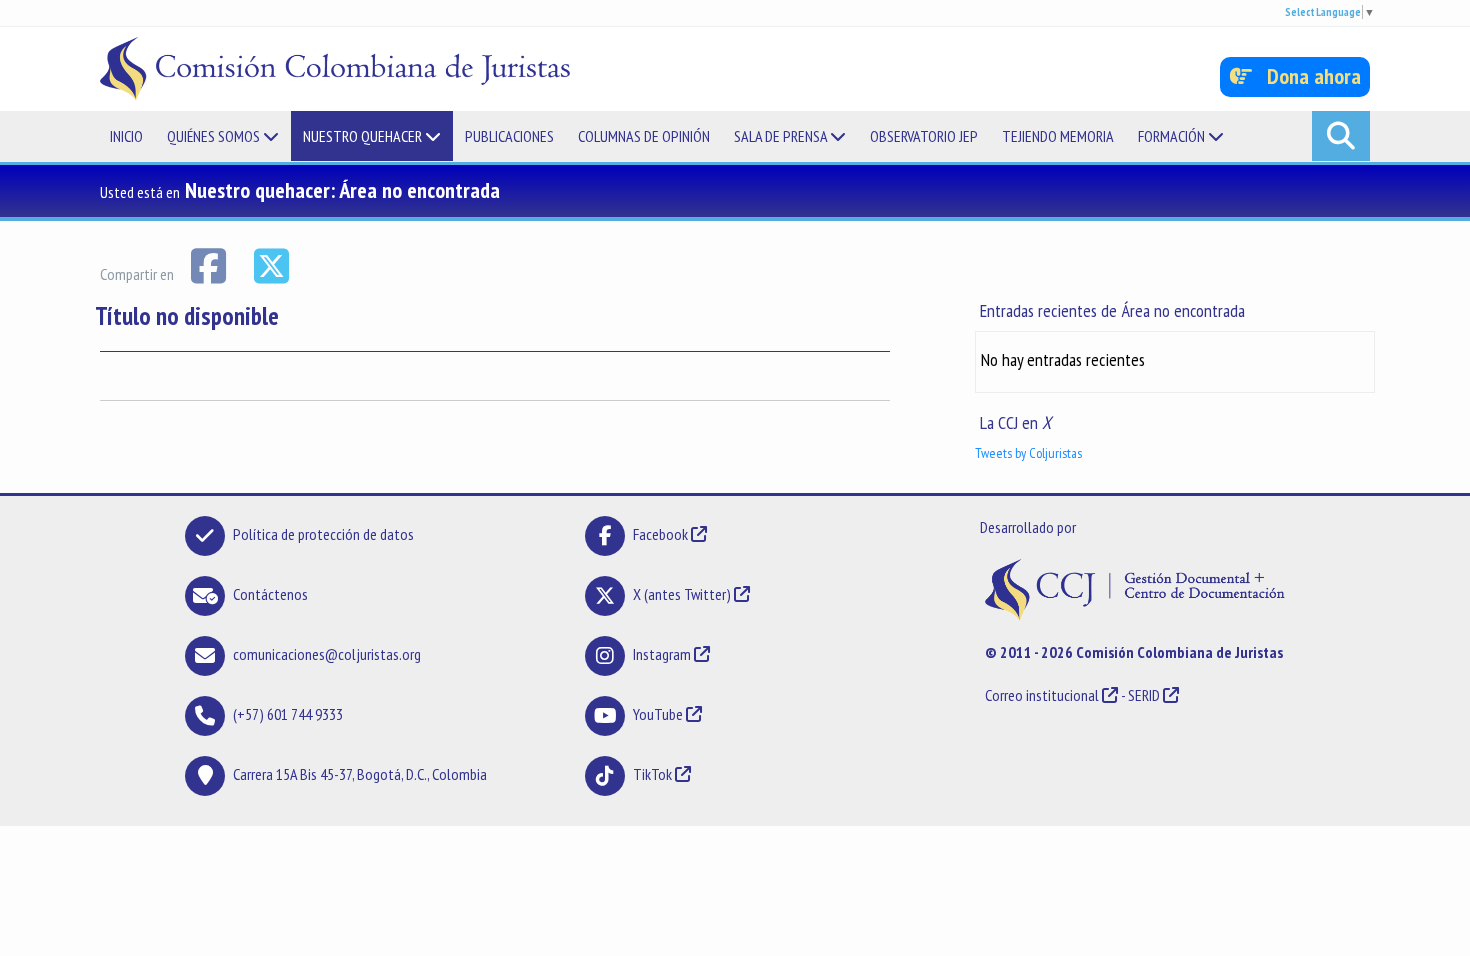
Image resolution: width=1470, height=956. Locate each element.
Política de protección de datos (323, 534)
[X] (271, 264)
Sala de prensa (782, 136)
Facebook (662, 534)
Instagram (662, 654)
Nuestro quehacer (364, 136)
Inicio (126, 136)
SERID (1144, 695)
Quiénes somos (215, 136)
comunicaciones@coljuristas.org (327, 654)
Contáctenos (270, 594)
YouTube (658, 714)
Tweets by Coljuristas (1028, 453)
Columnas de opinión (644, 136)
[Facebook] (209, 264)
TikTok (652, 774)
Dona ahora (1306, 76)
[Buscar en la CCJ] (1341, 136)
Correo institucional (1042, 695)
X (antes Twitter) (682, 594)
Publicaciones (509, 136)
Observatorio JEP (924, 136)
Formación (1173, 136)
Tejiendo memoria (1058, 136)
